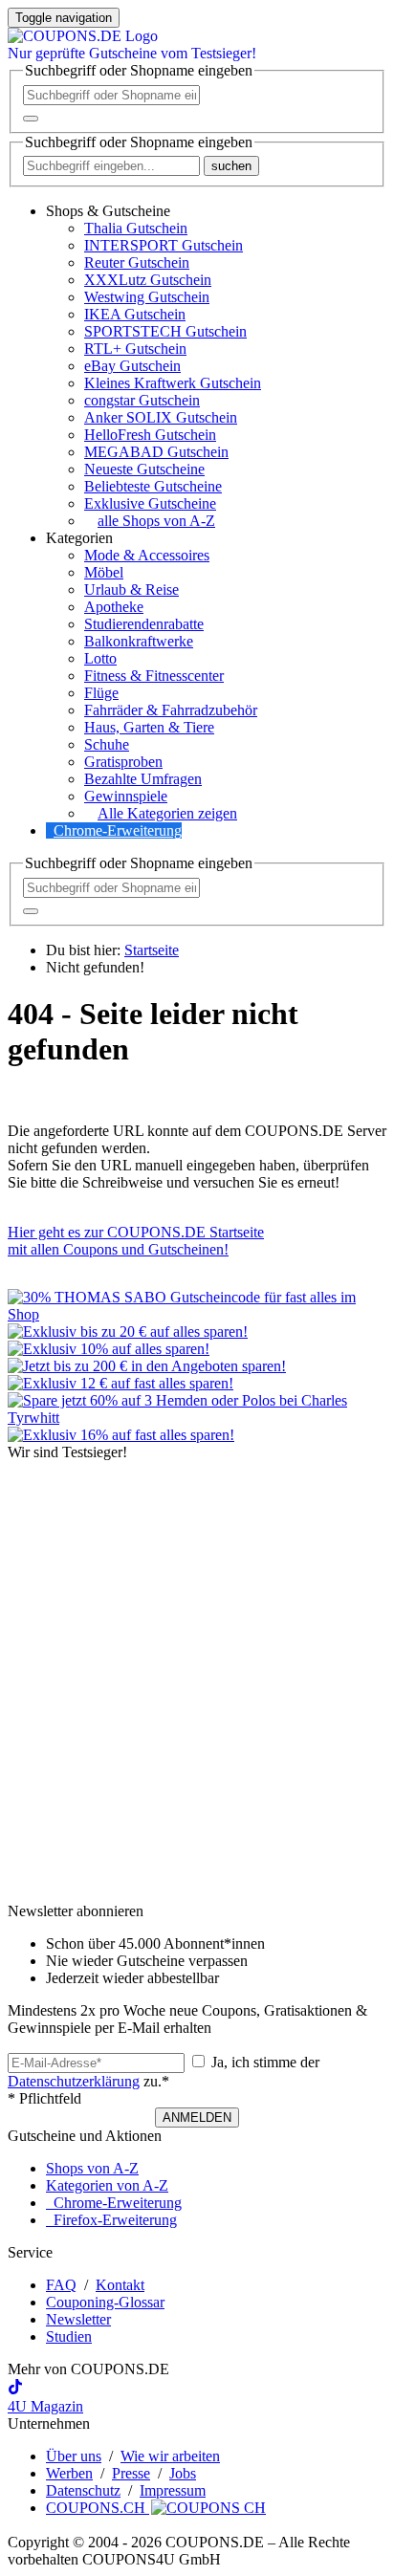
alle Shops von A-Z (156, 521)
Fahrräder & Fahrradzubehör (171, 710)
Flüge (101, 693)
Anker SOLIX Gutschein (161, 417)
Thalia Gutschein (136, 228)
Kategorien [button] (79, 538)
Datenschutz (83, 2490)
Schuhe (107, 744)
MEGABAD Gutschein (156, 452)
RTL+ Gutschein (135, 349)
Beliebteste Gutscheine (153, 486)
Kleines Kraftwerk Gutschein (173, 383)
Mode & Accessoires (147, 555)
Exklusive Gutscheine (150, 503)
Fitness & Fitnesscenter (154, 676)
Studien (69, 2336)
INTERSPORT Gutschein (164, 245)
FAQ (61, 2285)
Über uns (74, 2456)
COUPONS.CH (98, 2508)
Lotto (100, 658)
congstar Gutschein (142, 400)
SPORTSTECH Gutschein (165, 331)
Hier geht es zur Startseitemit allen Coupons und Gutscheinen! (136, 1241)
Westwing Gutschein (147, 297)
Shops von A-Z (92, 2168)
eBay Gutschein (132, 366)
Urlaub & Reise (131, 589)
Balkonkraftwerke (139, 641)
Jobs (183, 2473)
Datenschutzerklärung (74, 2081)
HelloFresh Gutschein (150, 435)
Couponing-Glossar (105, 2302)
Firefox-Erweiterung (111, 2220)
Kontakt (120, 2285)
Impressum (173, 2490)
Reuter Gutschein (137, 262)
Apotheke (114, 607)
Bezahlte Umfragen (143, 779)
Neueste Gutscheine (144, 469)
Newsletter (78, 2319)
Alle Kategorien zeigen (167, 813)
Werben (69, 2473)
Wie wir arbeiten (170, 2456)
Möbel (104, 572)
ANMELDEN (197, 2118)
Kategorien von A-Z (107, 2185)
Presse (131, 2473)
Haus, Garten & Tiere (149, 727)
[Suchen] (31, 119)
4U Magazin (45, 2406)
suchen (231, 166)
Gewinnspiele (126, 796)
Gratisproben (123, 762)
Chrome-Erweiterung (118, 830)
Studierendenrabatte (144, 624)
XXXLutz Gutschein (148, 280)
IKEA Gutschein (135, 314)
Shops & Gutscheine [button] (108, 211)
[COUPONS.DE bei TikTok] (15, 2389)
